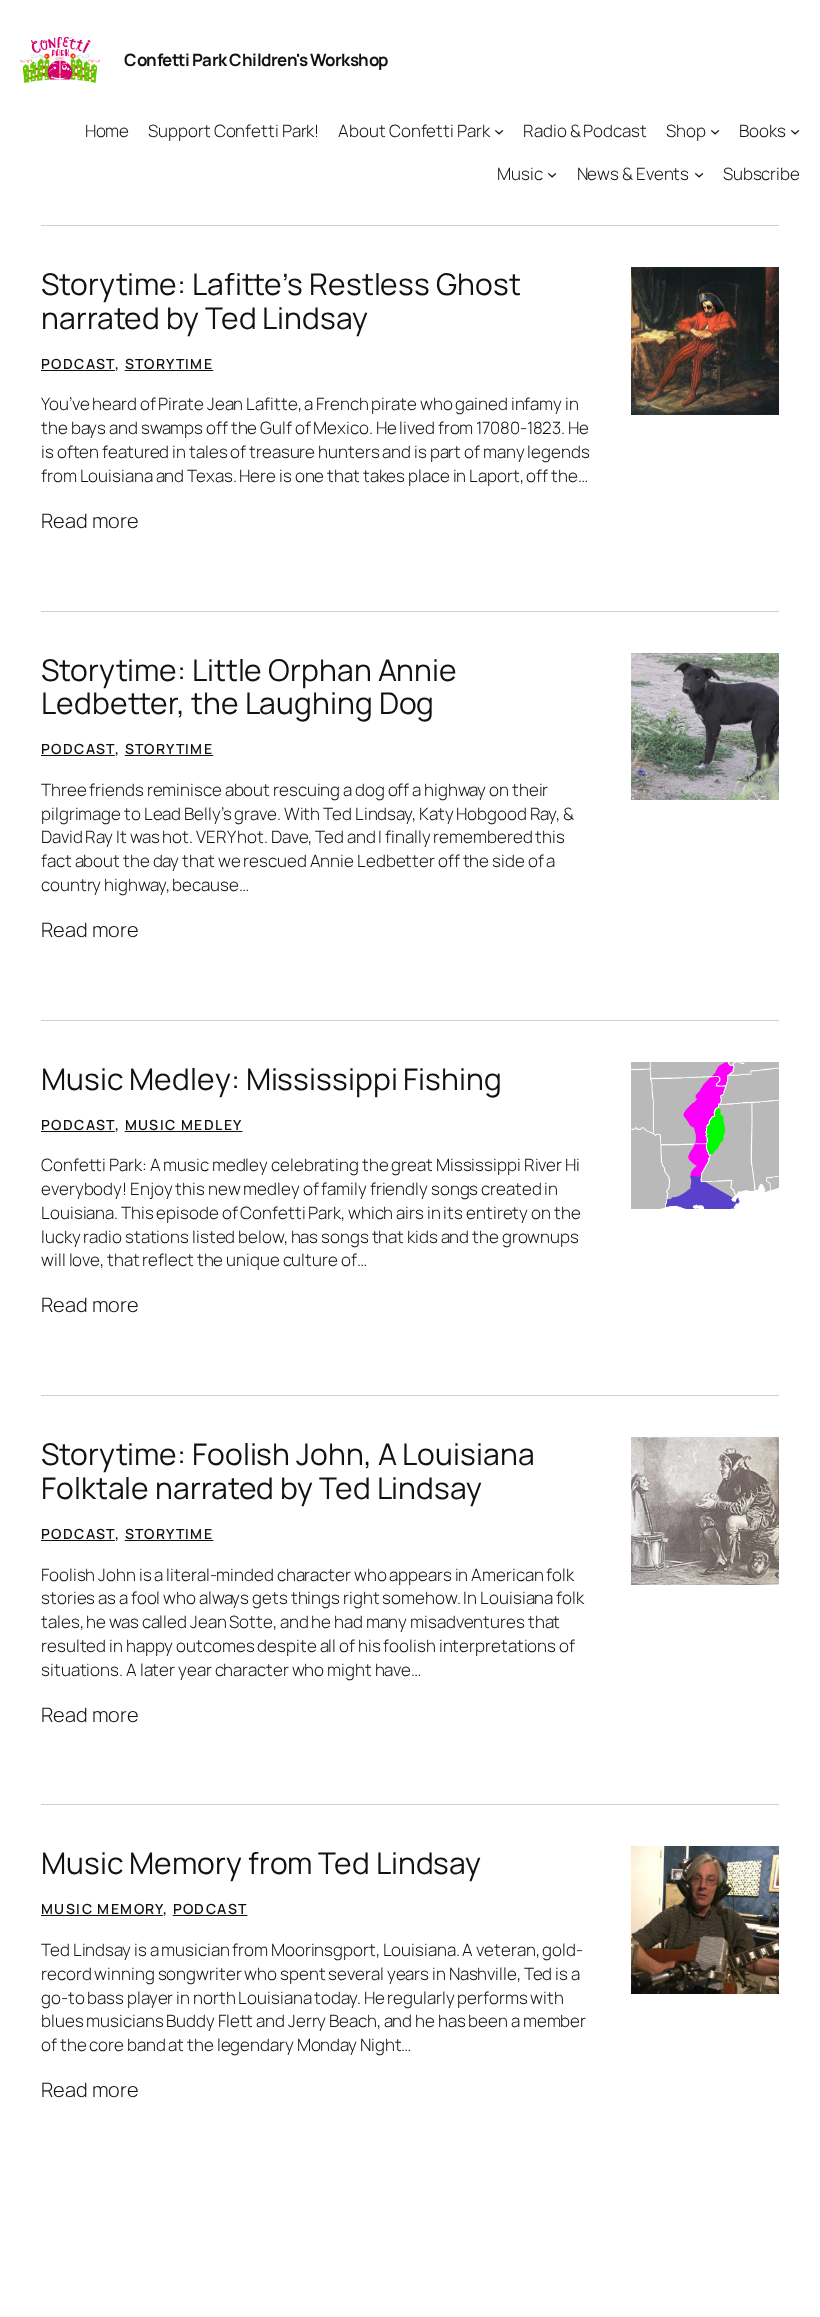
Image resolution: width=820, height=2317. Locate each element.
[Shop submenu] (715, 131)
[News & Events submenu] (699, 174)
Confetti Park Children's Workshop (256, 59)
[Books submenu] (795, 131)
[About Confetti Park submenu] (499, 131)
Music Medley (184, 1124)
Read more (90, 521)
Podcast (78, 363)
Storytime (169, 363)
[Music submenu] (552, 174)
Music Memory (102, 1908)
